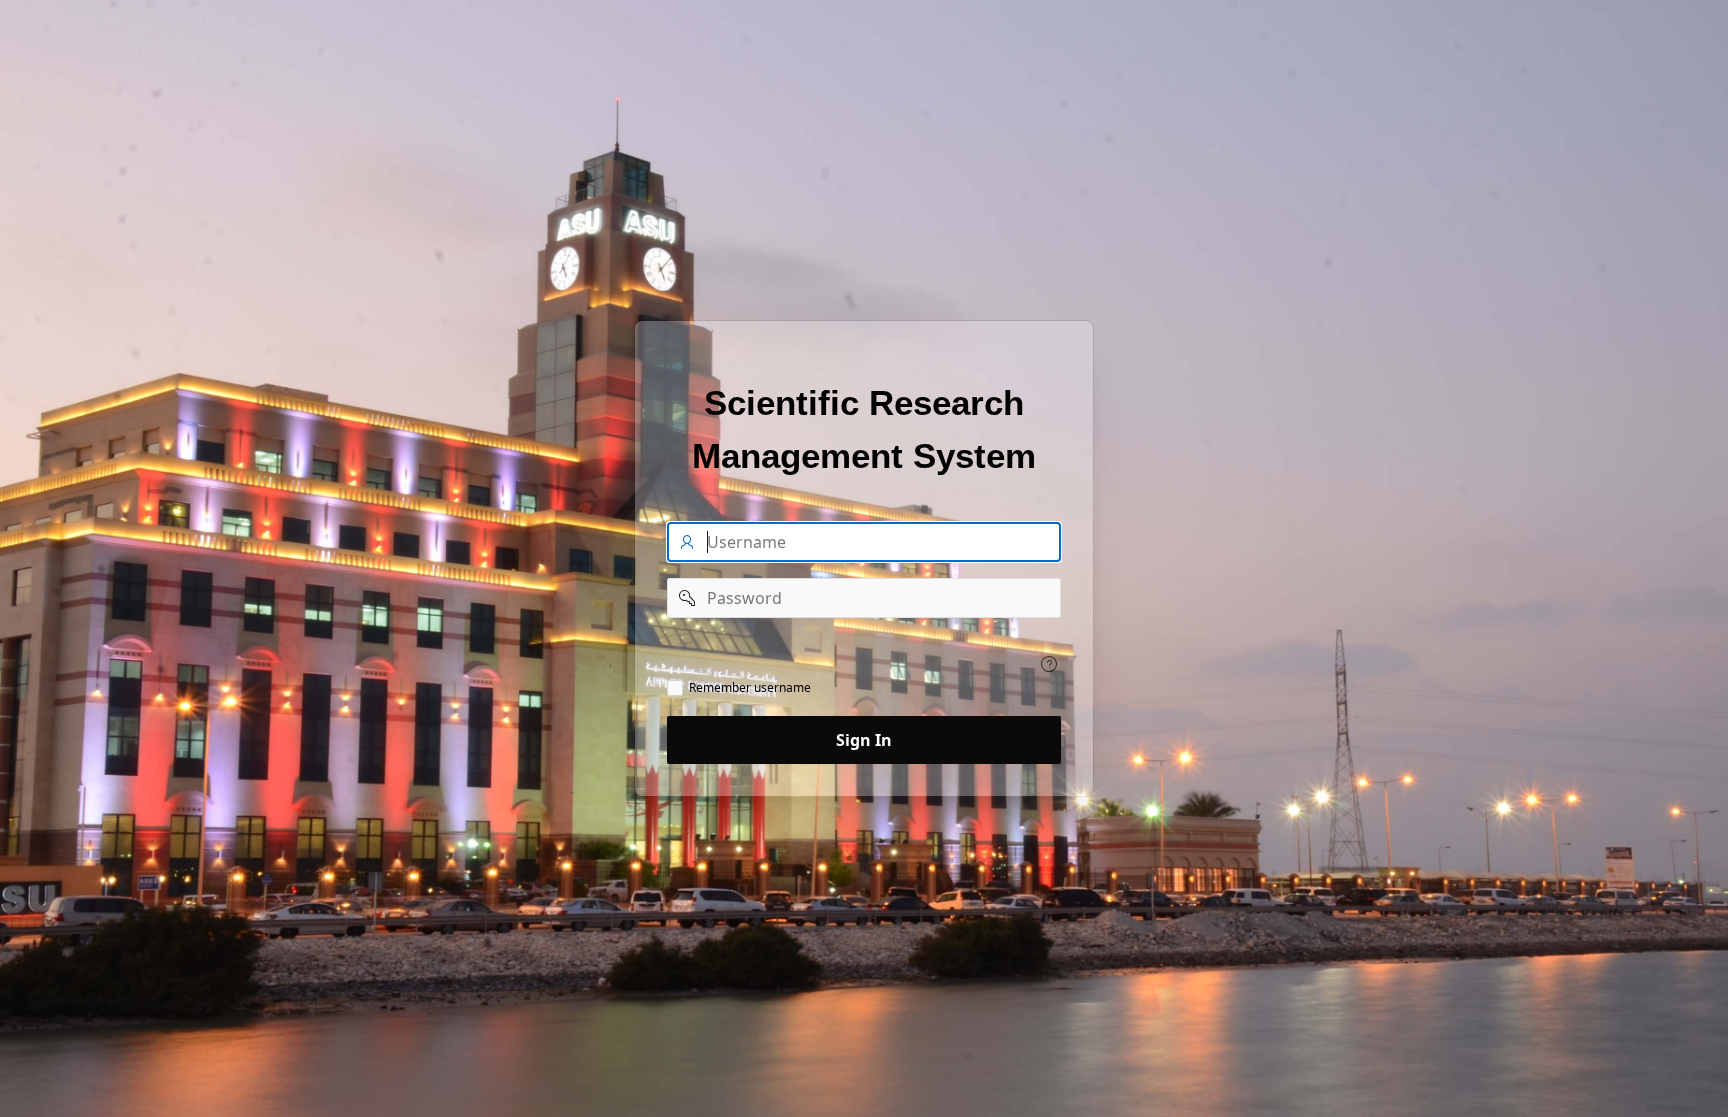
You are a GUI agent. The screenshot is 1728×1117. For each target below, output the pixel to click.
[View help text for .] (1049, 664)
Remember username (750, 688)
